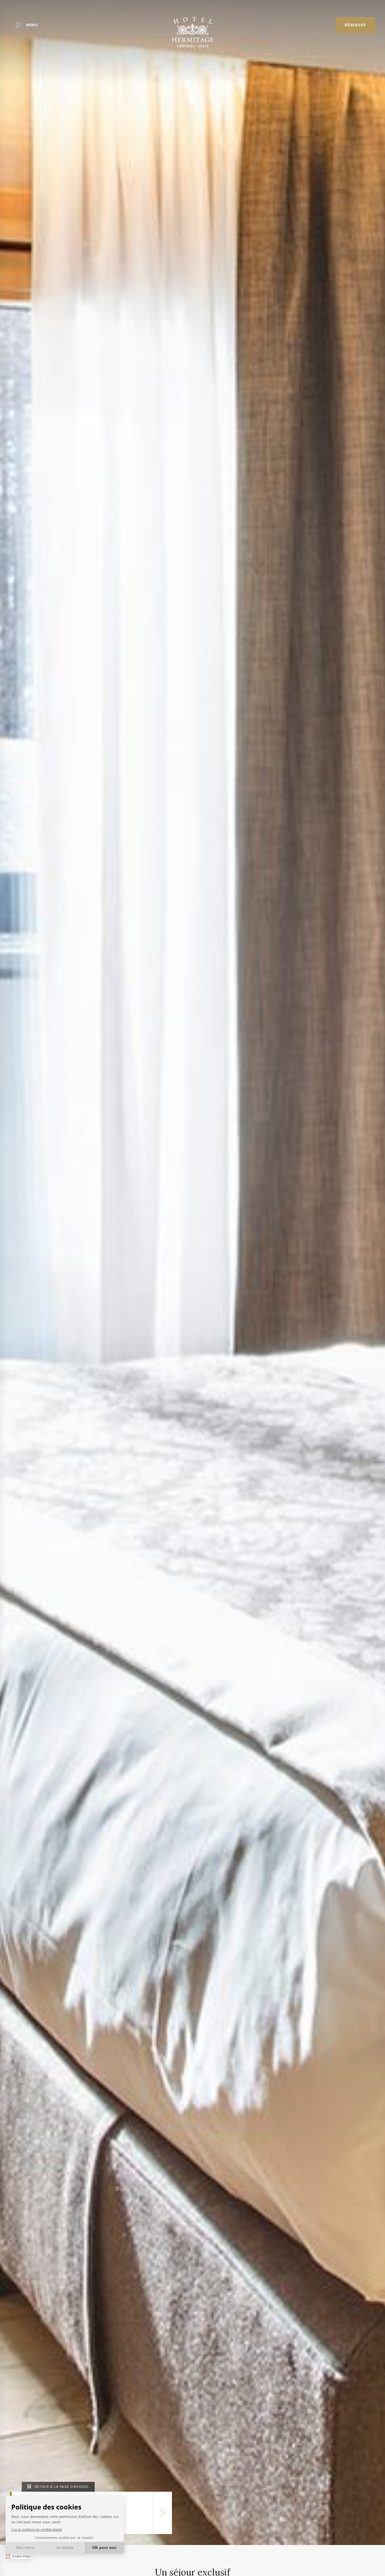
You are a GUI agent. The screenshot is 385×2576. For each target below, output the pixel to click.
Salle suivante (162, 2513)
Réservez (355, 25)
